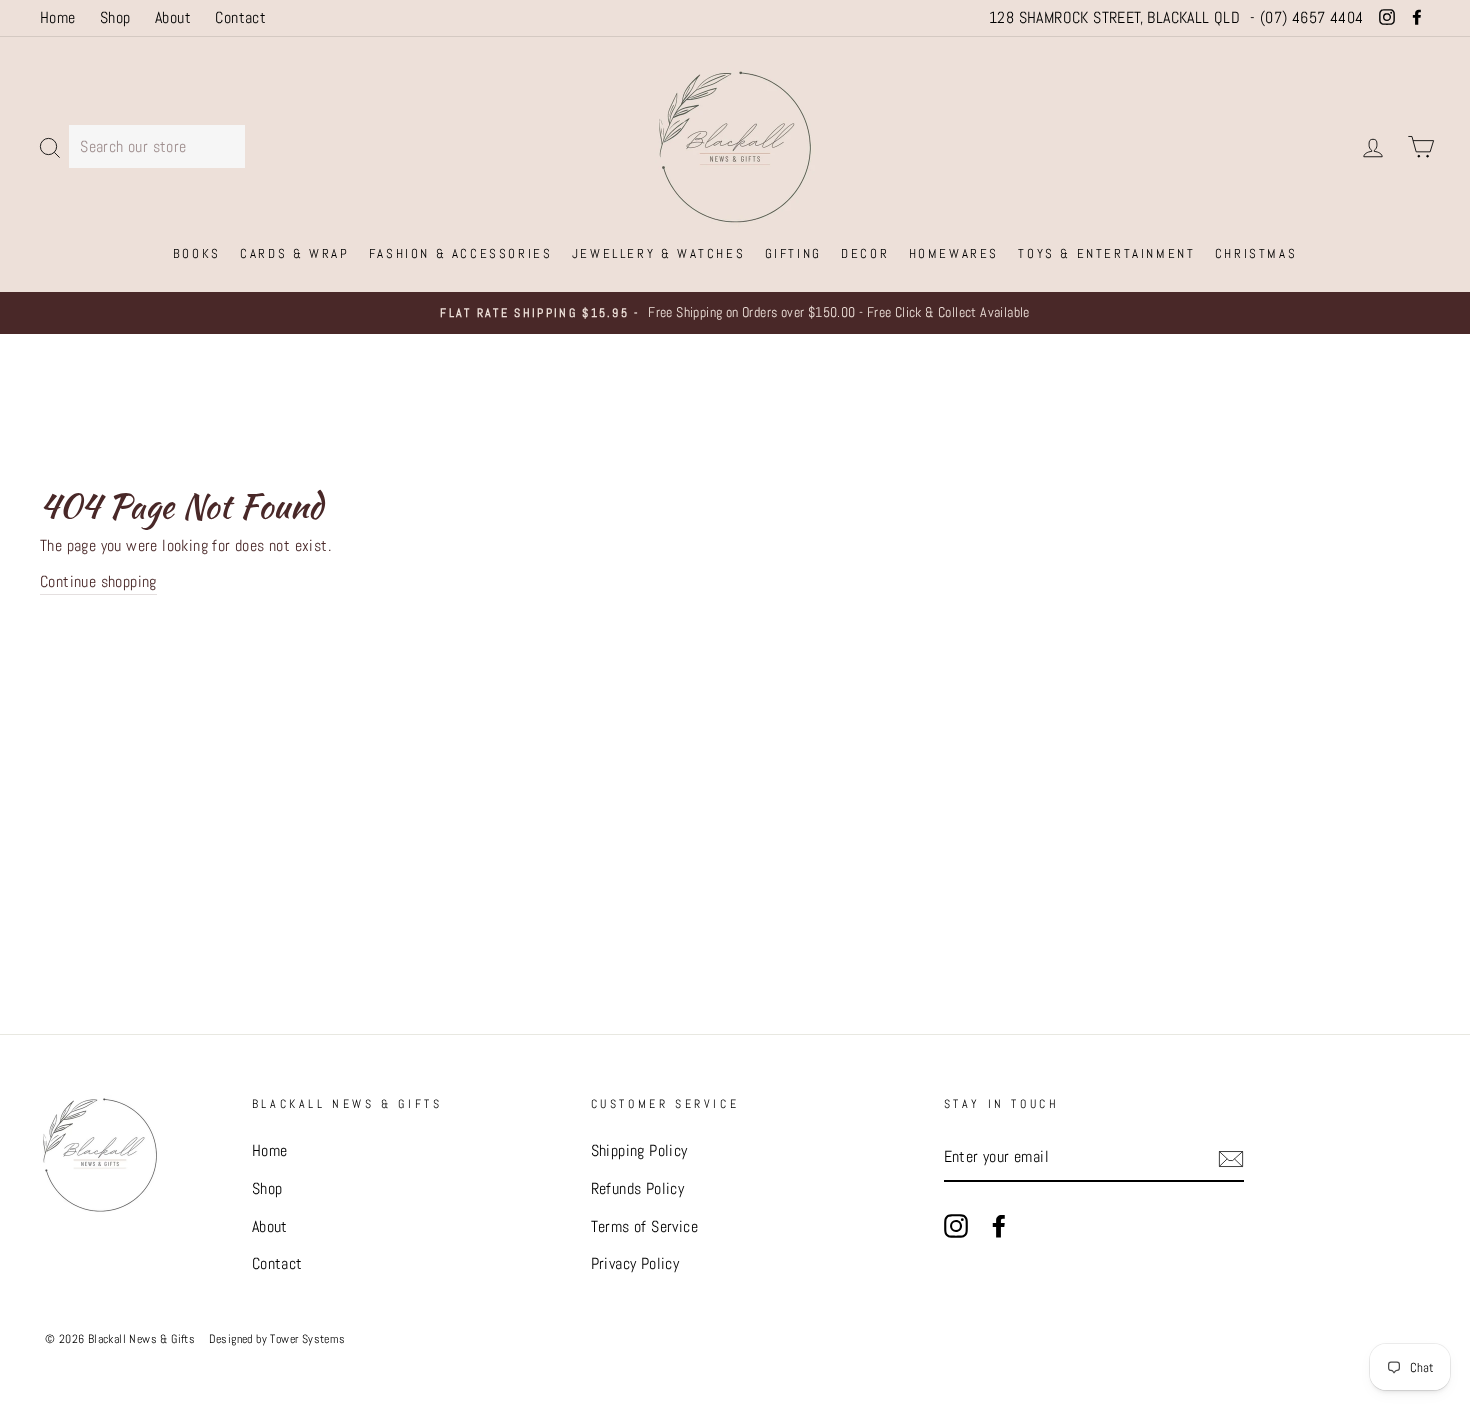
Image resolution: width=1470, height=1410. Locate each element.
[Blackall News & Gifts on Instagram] (956, 1225)
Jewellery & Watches (658, 253)
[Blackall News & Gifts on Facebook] (999, 1225)
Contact (240, 17)
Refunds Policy (638, 1188)
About (173, 17)
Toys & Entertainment (1106, 253)
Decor (865, 253)
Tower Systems (307, 1339)
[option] (735, 313)
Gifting (793, 253)
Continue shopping (98, 581)
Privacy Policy (635, 1263)
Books (197, 253)
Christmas (1256, 253)
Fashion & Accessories (461, 253)
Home (58, 17)
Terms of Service (644, 1226)
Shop (115, 17)
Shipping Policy (639, 1150)
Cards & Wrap (294, 253)
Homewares (954, 253)
